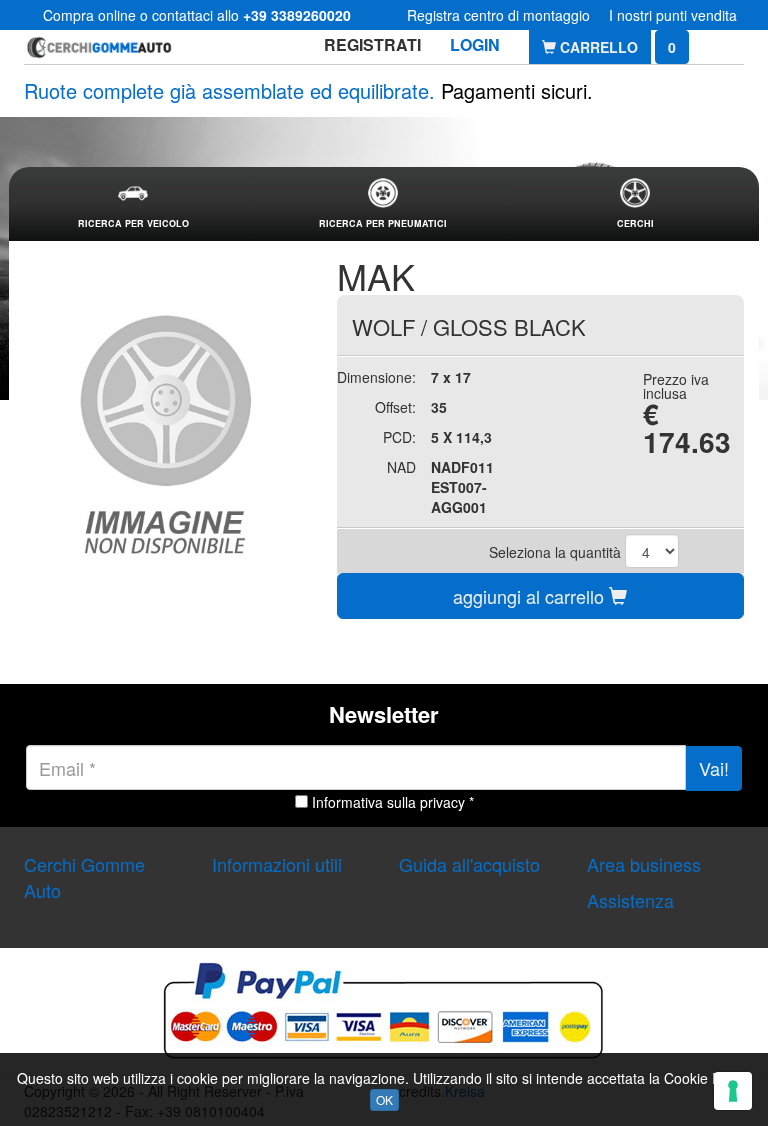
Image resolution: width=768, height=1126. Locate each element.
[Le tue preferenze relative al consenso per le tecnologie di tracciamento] (733, 1091)
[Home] (99, 46)
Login (475, 44)
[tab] (133, 204)
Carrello (597, 47)
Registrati (372, 44)
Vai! (714, 768)
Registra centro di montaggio (498, 15)
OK (384, 1099)
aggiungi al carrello (531, 596)
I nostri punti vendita (673, 15)
